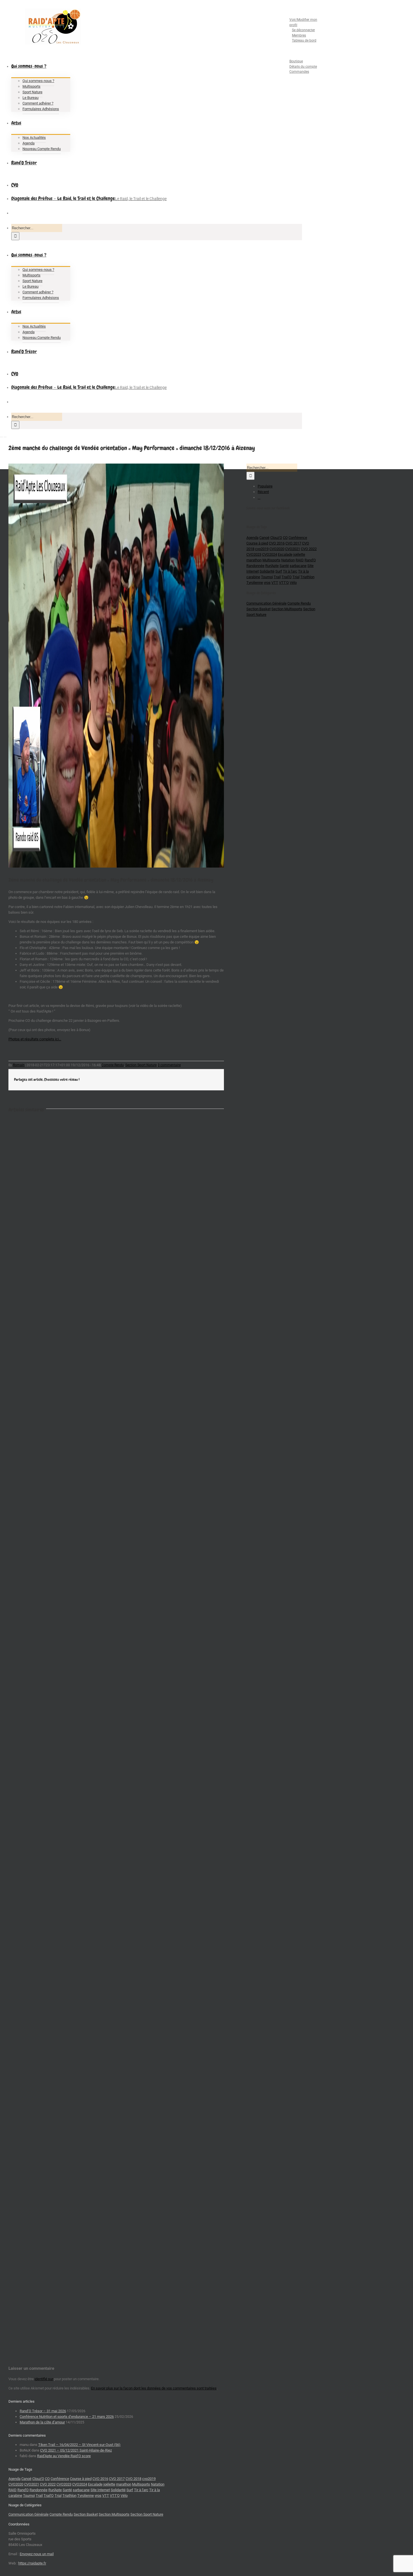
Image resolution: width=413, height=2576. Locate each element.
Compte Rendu (113, 1065)
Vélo (293, 583)
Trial (296, 577)
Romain (19, 1065)
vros (267, 583)
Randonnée (255, 566)
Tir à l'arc (290, 571)
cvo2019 (262, 549)
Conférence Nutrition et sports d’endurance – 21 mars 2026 (67, 2417)
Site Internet (100, 2490)
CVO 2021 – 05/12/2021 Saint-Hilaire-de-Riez (76, 2450)
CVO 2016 (277, 543)
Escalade (285, 554)
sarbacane (298, 566)
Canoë (264, 538)
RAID (300, 560)
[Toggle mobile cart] (5, 435)
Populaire (265, 486)
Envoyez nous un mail (37, 2554)
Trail (277, 577)
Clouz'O (276, 538)
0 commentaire (169, 1065)
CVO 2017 (293, 543)
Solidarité (267, 571)
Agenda (252, 538)
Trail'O (287, 577)
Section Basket (258, 609)
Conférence (298, 538)
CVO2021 (293, 549)
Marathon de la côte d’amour (42, 2422)
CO (285, 538)
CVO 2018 (133, 2479)
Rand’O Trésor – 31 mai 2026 (43, 2411)
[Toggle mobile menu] (1, 435)
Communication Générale (266, 603)
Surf (279, 571)
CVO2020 (277, 549)
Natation (288, 560)
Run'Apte (272, 566)
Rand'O (310, 560)
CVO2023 (254, 554)
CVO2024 (270, 554)
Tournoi (267, 577)
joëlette (299, 554)
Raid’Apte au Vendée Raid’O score (64, 2456)
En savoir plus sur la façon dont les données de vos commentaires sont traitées (154, 2388)
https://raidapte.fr (32, 2563)
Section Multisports (287, 609)
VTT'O (284, 583)
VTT (275, 583)
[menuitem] (298, 28)
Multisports (271, 560)
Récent (263, 492)
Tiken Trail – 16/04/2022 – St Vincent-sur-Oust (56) (79, 2445)
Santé (284, 566)
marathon (254, 560)
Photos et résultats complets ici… (35, 1039)
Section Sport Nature (141, 1065)
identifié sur (44, 2379)
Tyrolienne (255, 583)
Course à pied (257, 543)
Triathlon (307, 577)
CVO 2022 (309, 549)
